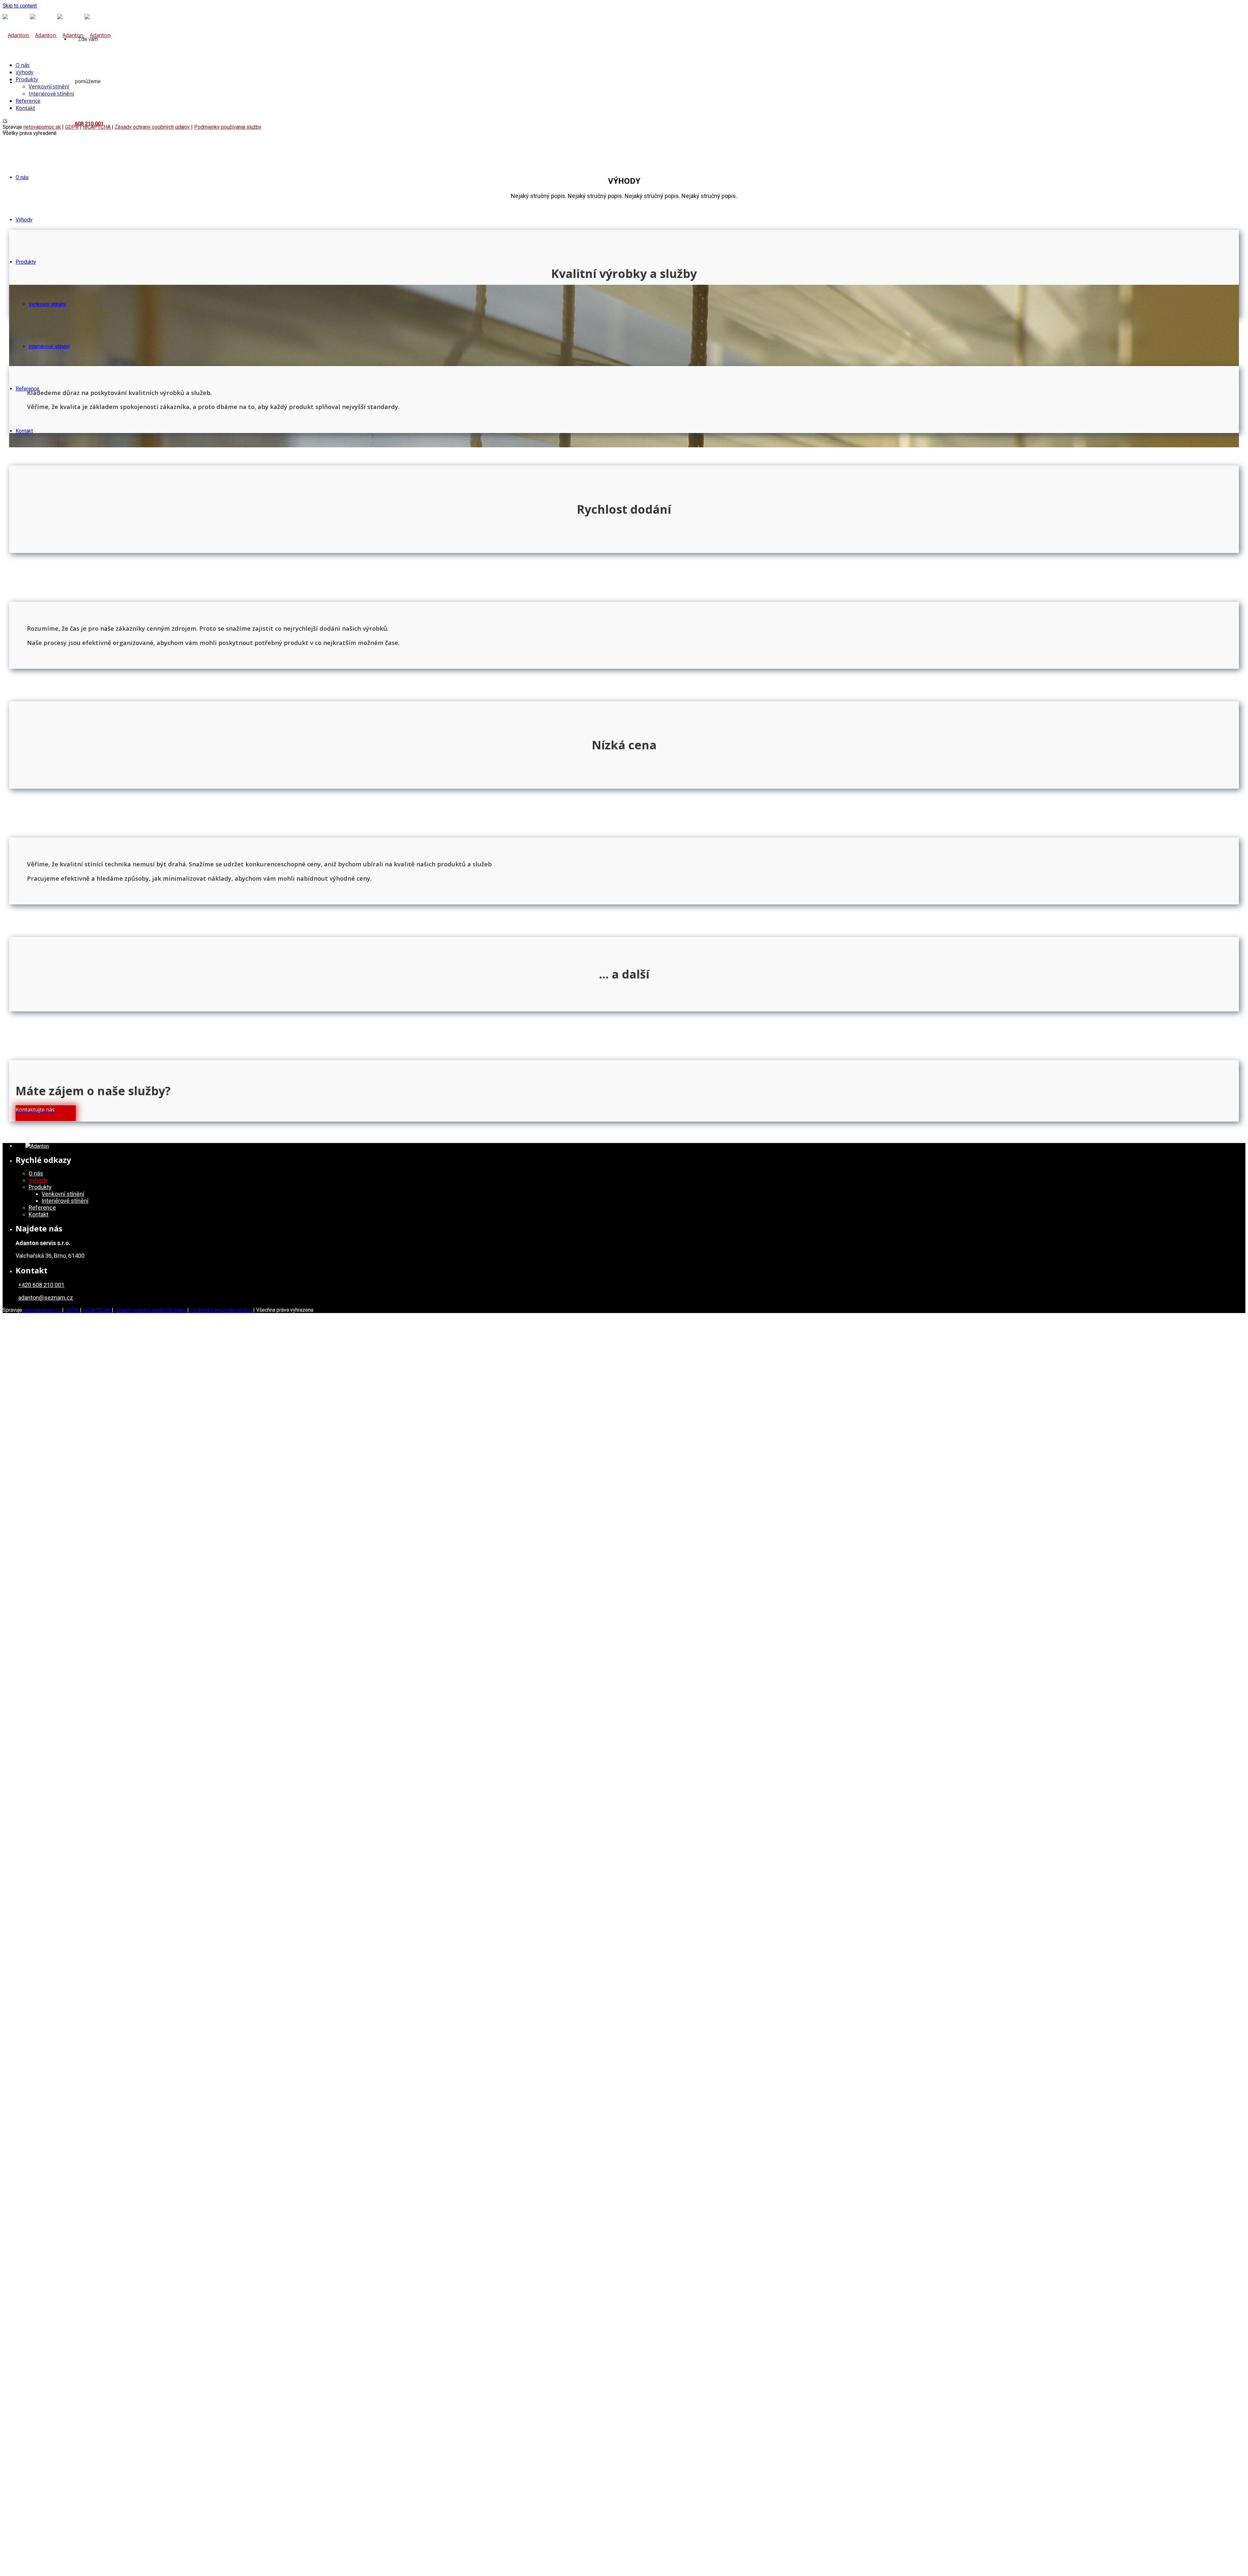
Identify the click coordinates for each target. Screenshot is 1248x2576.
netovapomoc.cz (42, 1310)
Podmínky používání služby (221, 1310)
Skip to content (20, 6)
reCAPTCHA (97, 1310)
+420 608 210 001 (41, 1285)
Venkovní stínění (47, 304)
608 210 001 (89, 124)
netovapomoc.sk (42, 127)
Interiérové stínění (49, 346)
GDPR (72, 1310)
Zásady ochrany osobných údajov (153, 127)
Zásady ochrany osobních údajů (151, 1310)
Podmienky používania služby (228, 127)
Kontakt (24, 431)
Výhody (24, 220)
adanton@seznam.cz (46, 1298)
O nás (22, 177)
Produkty (26, 262)
